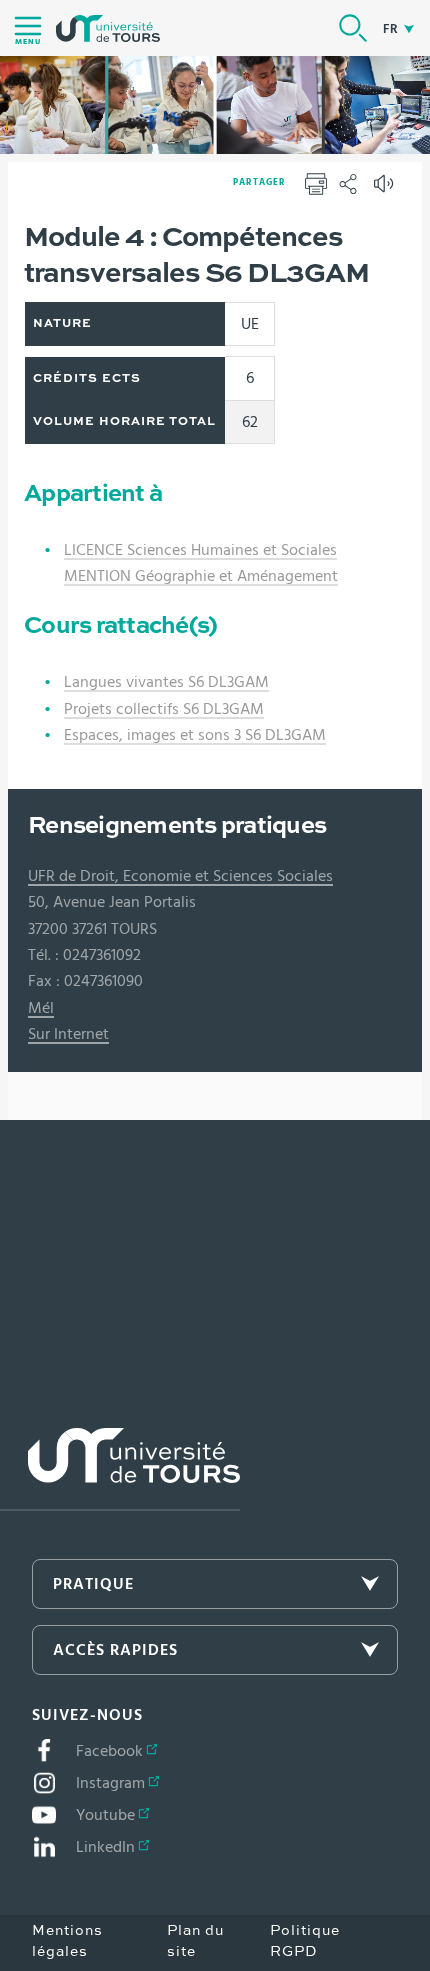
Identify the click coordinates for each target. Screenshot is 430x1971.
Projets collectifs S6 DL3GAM (164, 709)
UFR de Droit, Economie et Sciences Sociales (180, 876)
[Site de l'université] (120, 1469)
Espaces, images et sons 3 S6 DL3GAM (195, 735)
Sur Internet (68, 1034)
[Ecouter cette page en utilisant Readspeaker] (386, 190)
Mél (41, 1008)
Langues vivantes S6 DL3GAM (166, 682)
